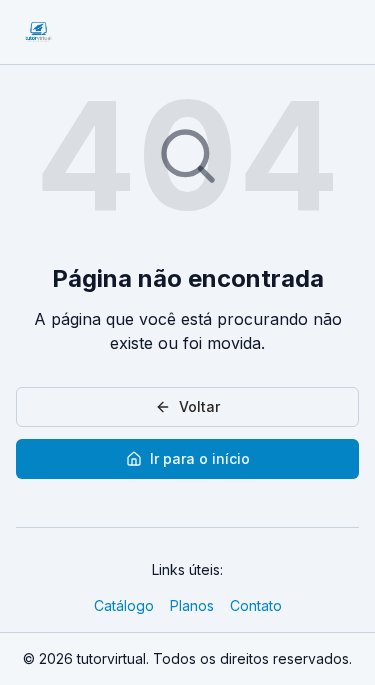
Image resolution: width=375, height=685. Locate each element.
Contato (256, 605)
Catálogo (124, 605)
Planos (192, 605)
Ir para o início (200, 458)
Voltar (199, 406)
